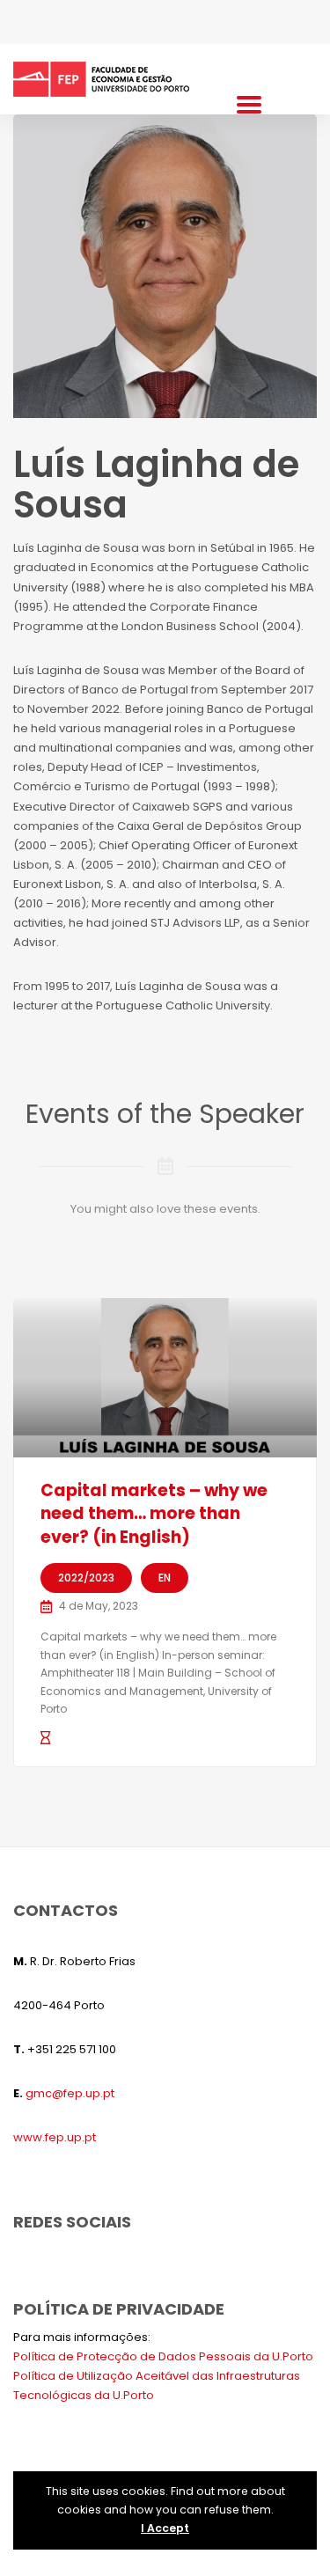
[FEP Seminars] (101, 79)
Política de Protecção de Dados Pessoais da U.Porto (163, 2356)
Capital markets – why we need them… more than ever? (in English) (154, 1514)
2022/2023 (86, 1578)
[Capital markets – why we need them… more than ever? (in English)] (165, 1378)
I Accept (165, 2528)
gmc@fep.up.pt (70, 2093)
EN (165, 1578)
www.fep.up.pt (55, 2137)
